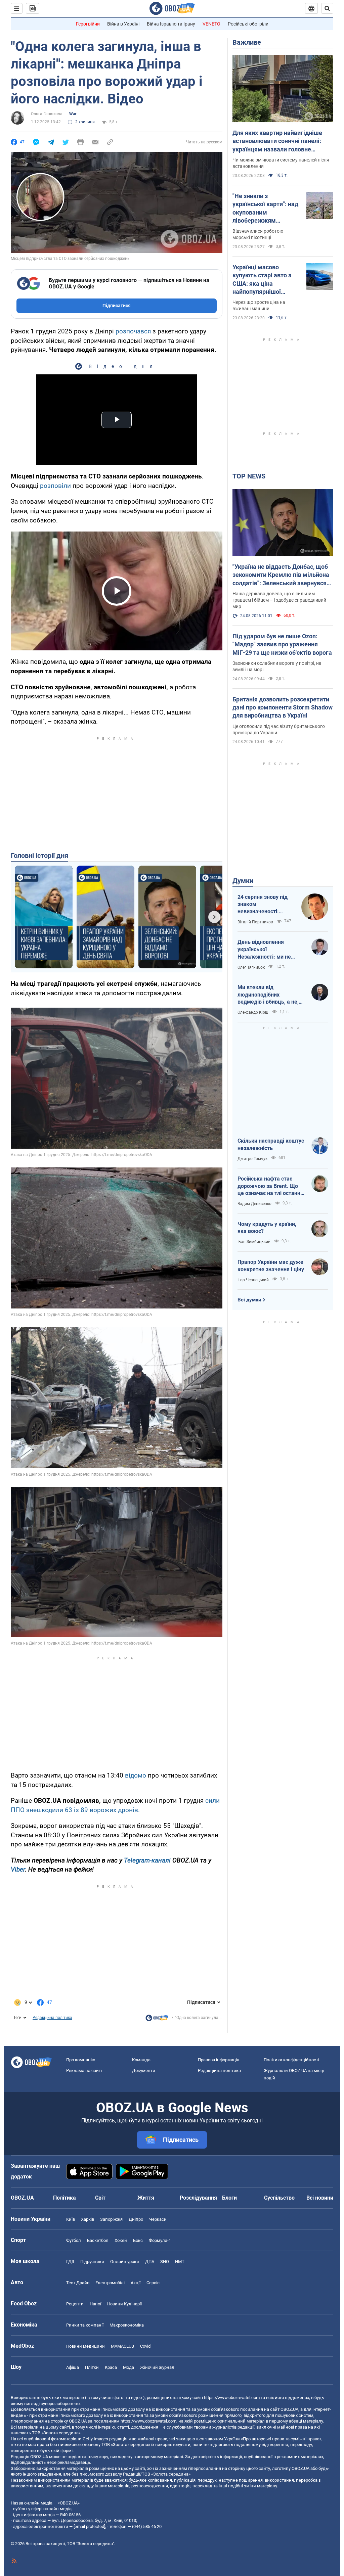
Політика (64, 2198)
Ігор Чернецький (253, 1280)
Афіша (73, 2367)
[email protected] (89, 2526)
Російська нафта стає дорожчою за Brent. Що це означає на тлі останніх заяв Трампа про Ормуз (271, 1186)
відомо (136, 1775)
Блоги (229, 2198)
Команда (141, 2060)
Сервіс (153, 2283)
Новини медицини (85, 2346)
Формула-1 (160, 2240)
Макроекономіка (127, 2325)
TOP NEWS (249, 476)
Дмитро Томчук (252, 1159)
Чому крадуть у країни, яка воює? (267, 1228)
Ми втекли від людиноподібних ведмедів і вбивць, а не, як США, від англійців (268, 995)
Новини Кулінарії (124, 2304)
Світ (100, 2198)
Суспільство (279, 2198)
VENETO (211, 24)
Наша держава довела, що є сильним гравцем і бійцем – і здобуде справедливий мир (279, 600)
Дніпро (136, 2219)
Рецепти (75, 2304)
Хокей (121, 2240)
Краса (111, 2367)
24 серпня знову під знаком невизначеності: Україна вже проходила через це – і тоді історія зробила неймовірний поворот (265, 905)
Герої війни (88, 24)
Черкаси (158, 2219)
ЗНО (165, 2262)
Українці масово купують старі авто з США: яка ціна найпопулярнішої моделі (262, 280)
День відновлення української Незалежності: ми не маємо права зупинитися (269, 950)
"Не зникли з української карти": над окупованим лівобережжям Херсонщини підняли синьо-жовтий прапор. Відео (265, 209)
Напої (95, 2304)
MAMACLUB (122, 2346)
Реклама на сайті (84, 2071)
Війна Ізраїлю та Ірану (171, 24)
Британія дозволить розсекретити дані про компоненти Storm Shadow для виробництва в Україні (283, 707)
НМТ (180, 2262)
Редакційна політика (52, 2018)
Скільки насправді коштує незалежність (271, 1144)
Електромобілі (110, 2283)
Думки (243, 881)
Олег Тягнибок (251, 967)
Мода (128, 2367)
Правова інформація (219, 2060)
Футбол (74, 2240)
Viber (18, 1869)
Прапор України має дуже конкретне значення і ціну (271, 1266)
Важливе (247, 42)
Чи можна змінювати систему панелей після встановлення (281, 163)
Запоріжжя (111, 2219)
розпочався (133, 331)
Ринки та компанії (85, 2325)
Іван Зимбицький (254, 1242)
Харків (88, 2219)
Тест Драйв (78, 2283)
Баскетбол (98, 2240)
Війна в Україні (123, 24)
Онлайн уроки (125, 2262)
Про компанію (81, 2060)
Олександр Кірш (253, 1012)
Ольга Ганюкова (47, 114)
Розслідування (198, 2198)
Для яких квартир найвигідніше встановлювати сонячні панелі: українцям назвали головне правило (277, 141)
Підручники (92, 2262)
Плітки (92, 2367)
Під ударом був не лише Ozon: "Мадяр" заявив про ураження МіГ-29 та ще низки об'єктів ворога (282, 644)
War (73, 114)
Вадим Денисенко (254, 1204)
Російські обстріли (248, 24)
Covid (145, 2346)
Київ (71, 2219)
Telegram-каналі (147, 1860)
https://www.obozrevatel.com (232, 2398)
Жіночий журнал (157, 2367)
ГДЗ (70, 2262)
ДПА (150, 2262)
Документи (144, 2071)
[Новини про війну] (157, 2020)
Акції (136, 2283)
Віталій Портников (255, 922)
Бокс (138, 2240)
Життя (146, 2198)
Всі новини (320, 2198)
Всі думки (249, 1300)
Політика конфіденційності (291, 2060)
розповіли (55, 486)
